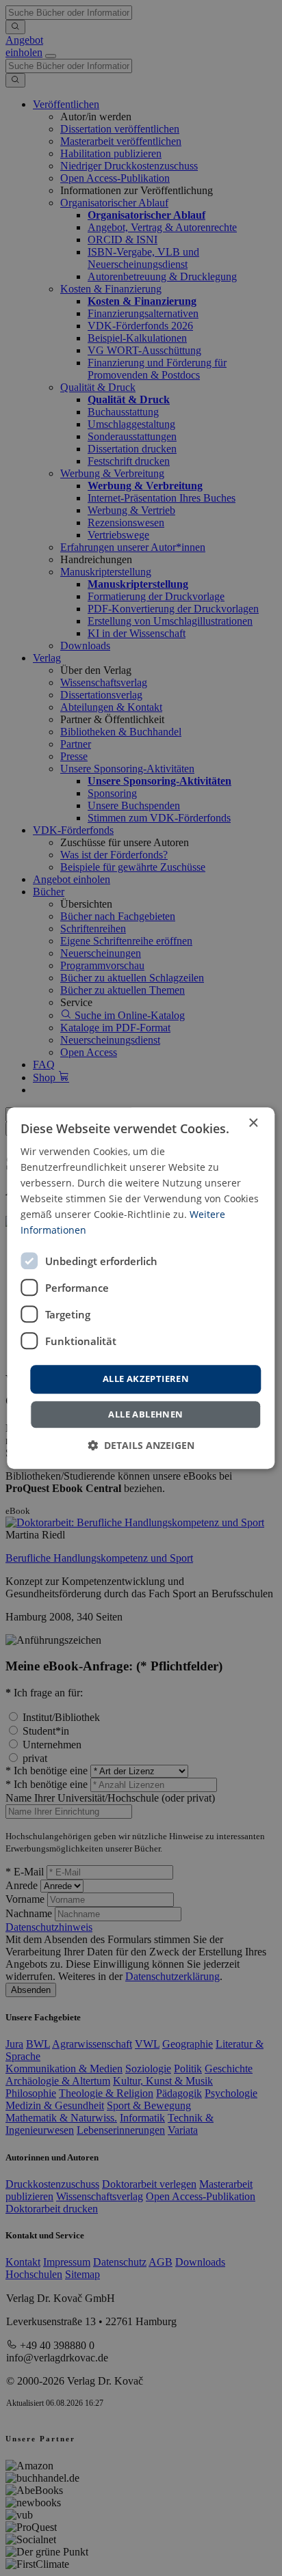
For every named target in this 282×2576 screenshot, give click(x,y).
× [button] (253, 1123)
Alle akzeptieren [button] (146, 1379)
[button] (141, 1445)
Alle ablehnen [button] (145, 1414)
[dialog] (141, 1288)
